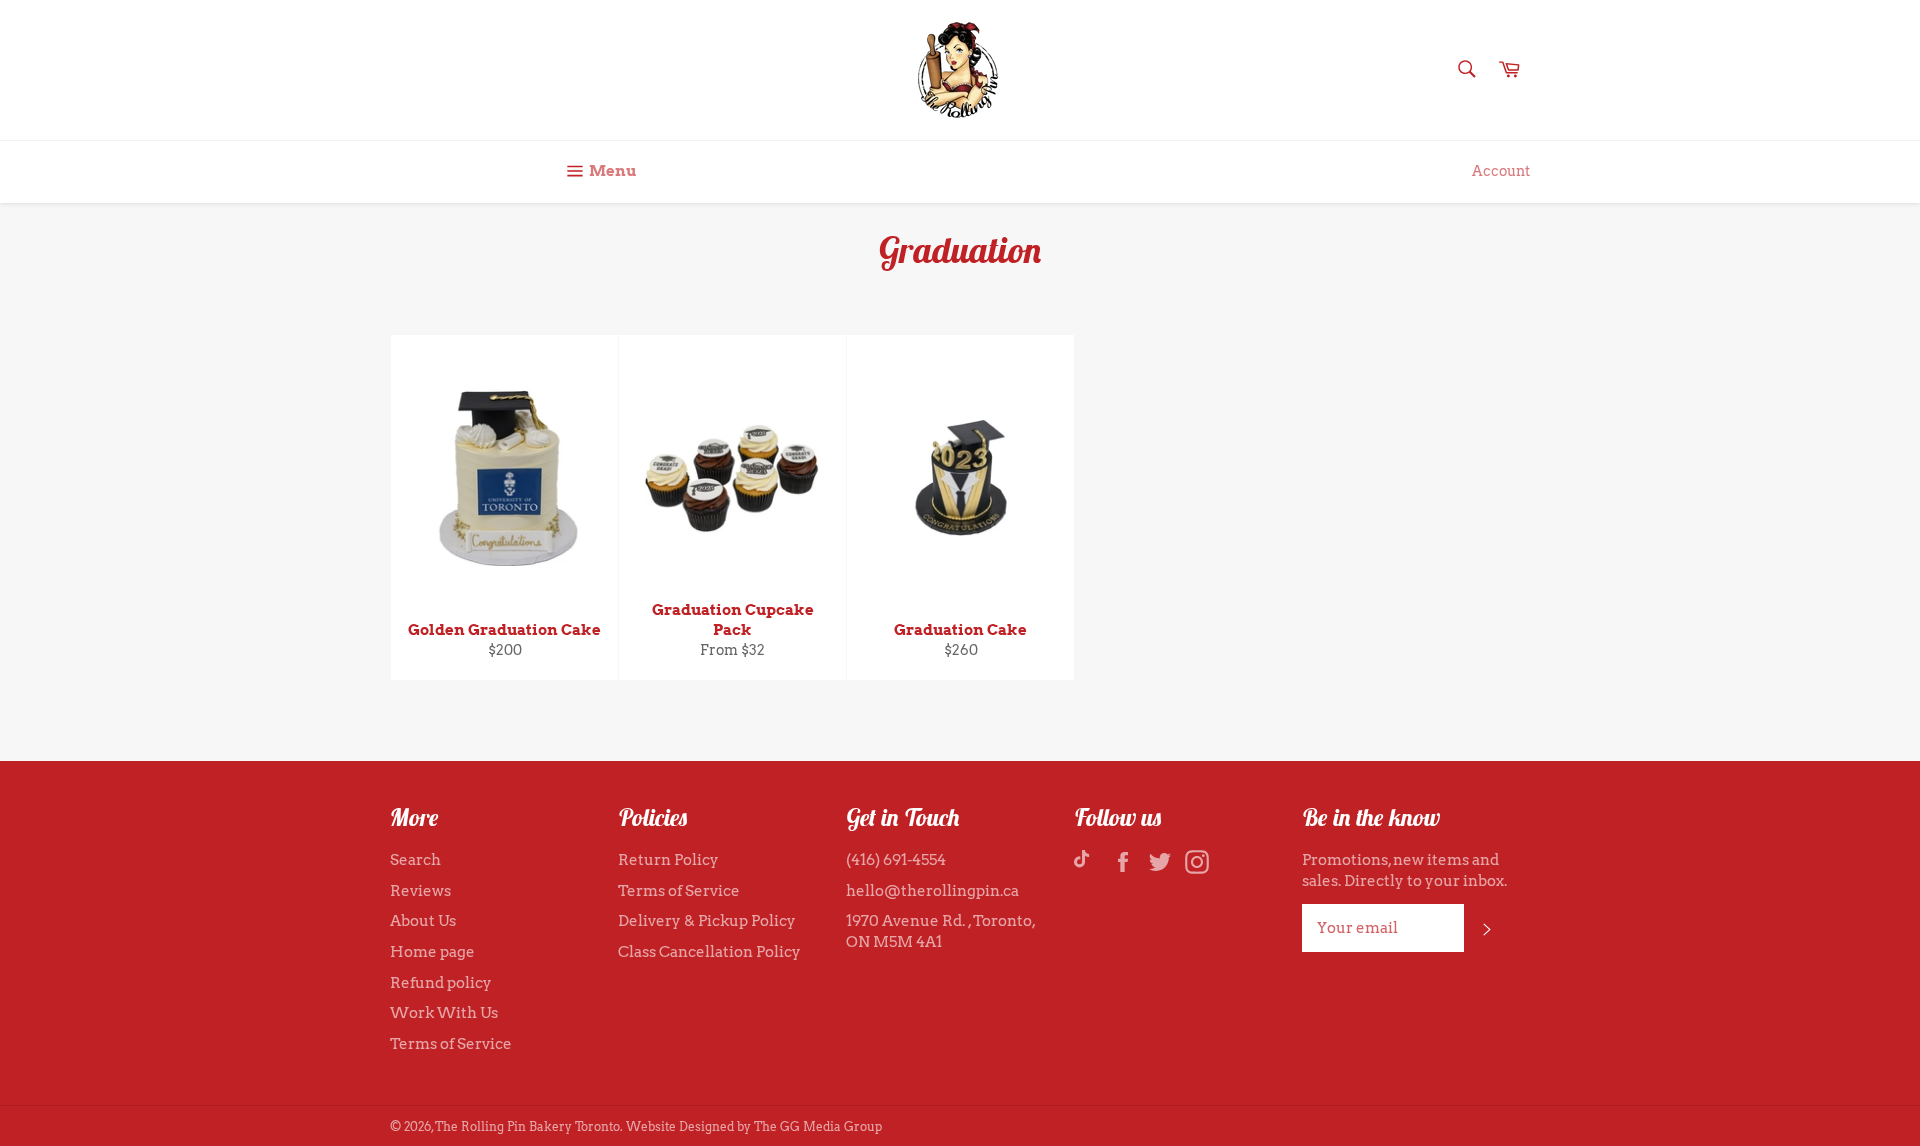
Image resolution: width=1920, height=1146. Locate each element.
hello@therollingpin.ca (932, 891)
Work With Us (444, 1013)
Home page (432, 952)
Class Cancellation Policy (709, 952)
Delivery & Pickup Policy (707, 921)
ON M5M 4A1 (894, 942)
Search (415, 860)
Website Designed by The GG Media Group (754, 1126)
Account (1501, 171)
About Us (423, 921)
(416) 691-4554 (896, 860)
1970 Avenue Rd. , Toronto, (940, 921)
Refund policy (441, 983)
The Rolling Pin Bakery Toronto (527, 1126)
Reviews (420, 891)
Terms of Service (451, 1044)
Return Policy (668, 860)
